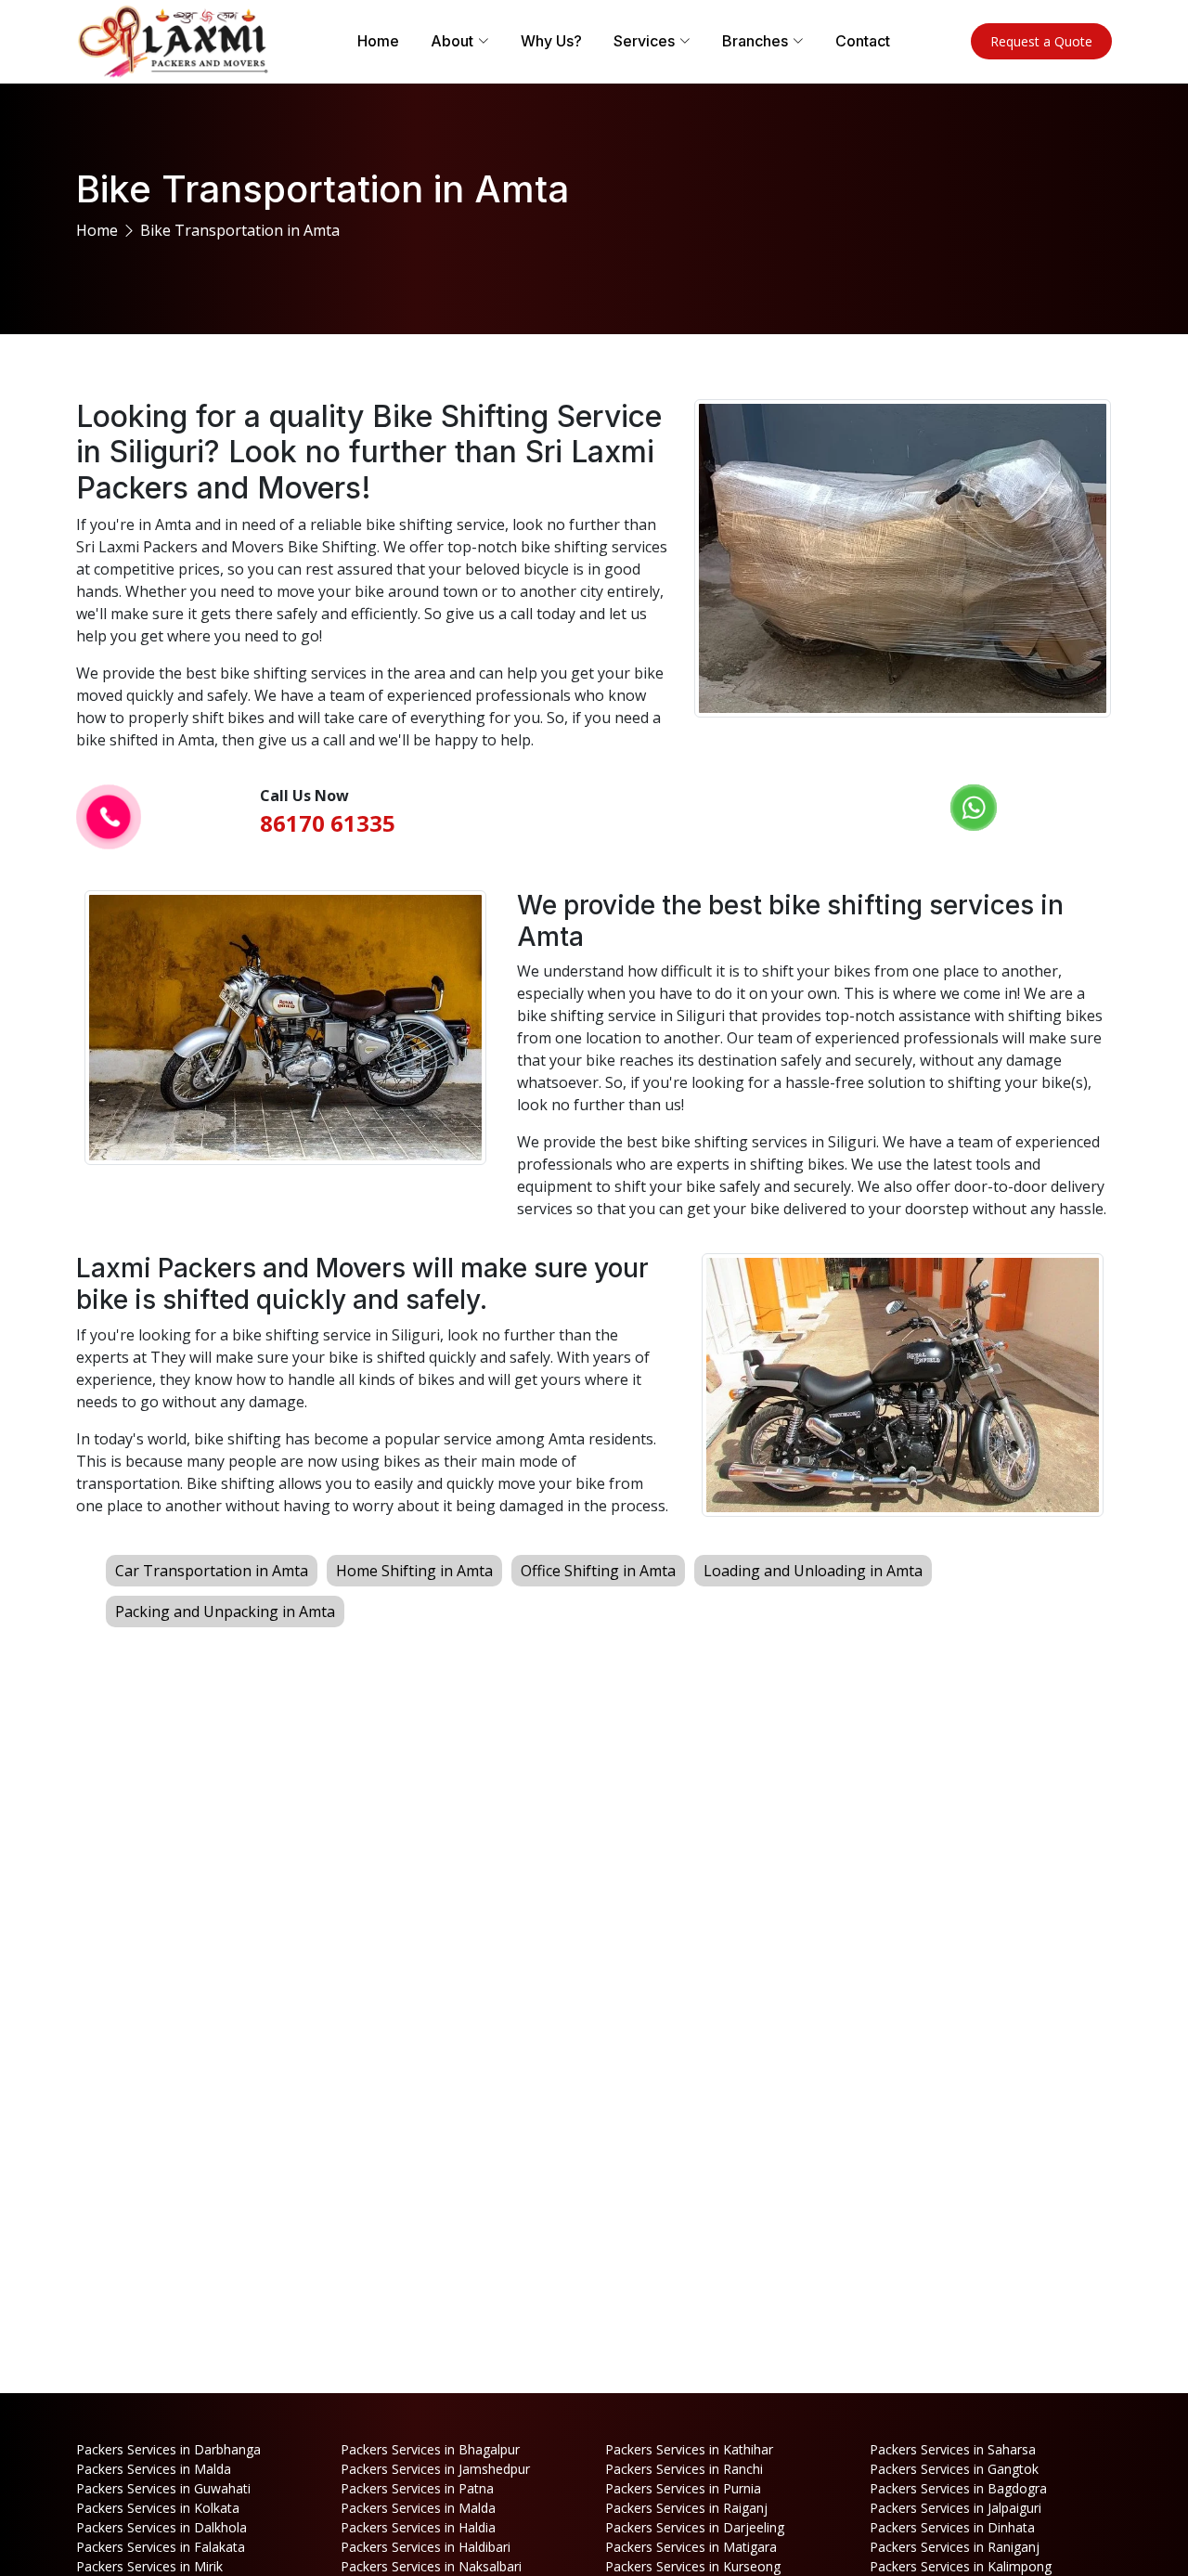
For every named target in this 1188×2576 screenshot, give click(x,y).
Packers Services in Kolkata (158, 2508)
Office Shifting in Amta (598, 1571)
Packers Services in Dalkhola (161, 2527)
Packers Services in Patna (417, 2488)
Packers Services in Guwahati (163, 2488)
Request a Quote (1041, 41)
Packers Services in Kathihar (689, 2449)
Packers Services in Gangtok (954, 2469)
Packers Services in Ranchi (684, 2469)
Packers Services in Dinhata (952, 2527)
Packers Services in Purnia (683, 2488)
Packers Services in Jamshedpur (435, 2469)
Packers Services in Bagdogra (958, 2488)
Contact (863, 41)
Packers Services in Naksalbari (431, 2566)
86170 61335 (328, 823)
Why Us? (551, 41)
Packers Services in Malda (154, 2469)
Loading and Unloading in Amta (813, 1571)
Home (378, 41)
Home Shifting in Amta (414, 1571)
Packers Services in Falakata (161, 2547)
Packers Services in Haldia (418, 2527)
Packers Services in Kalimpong (961, 2566)
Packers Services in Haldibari (426, 2547)
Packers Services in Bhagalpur (430, 2449)
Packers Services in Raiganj (686, 2508)
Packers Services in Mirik (149, 2566)
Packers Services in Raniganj (955, 2547)
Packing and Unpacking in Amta (225, 1612)
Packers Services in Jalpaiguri (956, 2508)
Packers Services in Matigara (691, 2547)
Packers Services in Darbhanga (168, 2449)
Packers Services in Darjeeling (695, 2527)
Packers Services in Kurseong (693, 2566)
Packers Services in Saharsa (953, 2449)
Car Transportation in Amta (212, 1571)
